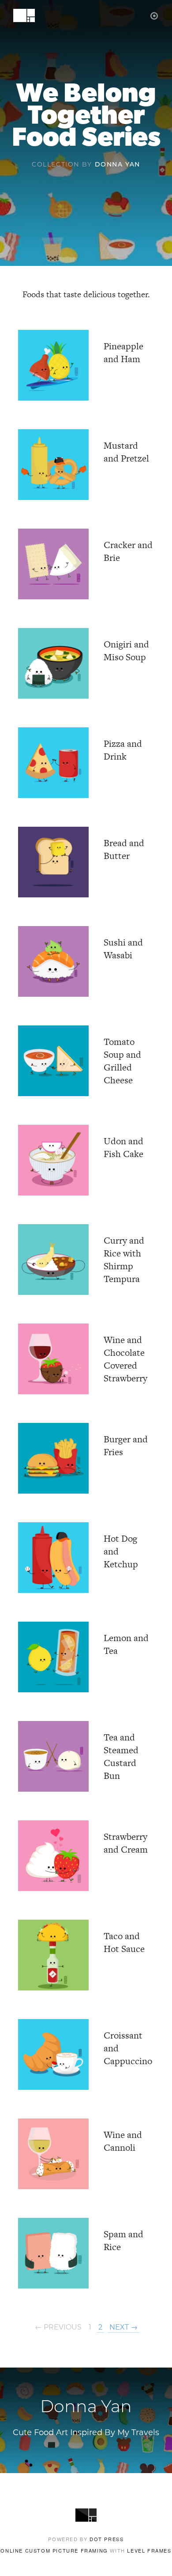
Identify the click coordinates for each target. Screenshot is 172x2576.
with (86, 2550)
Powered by (86, 2539)
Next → (123, 2328)
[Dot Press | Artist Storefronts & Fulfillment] (155, 15)
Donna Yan (118, 165)
